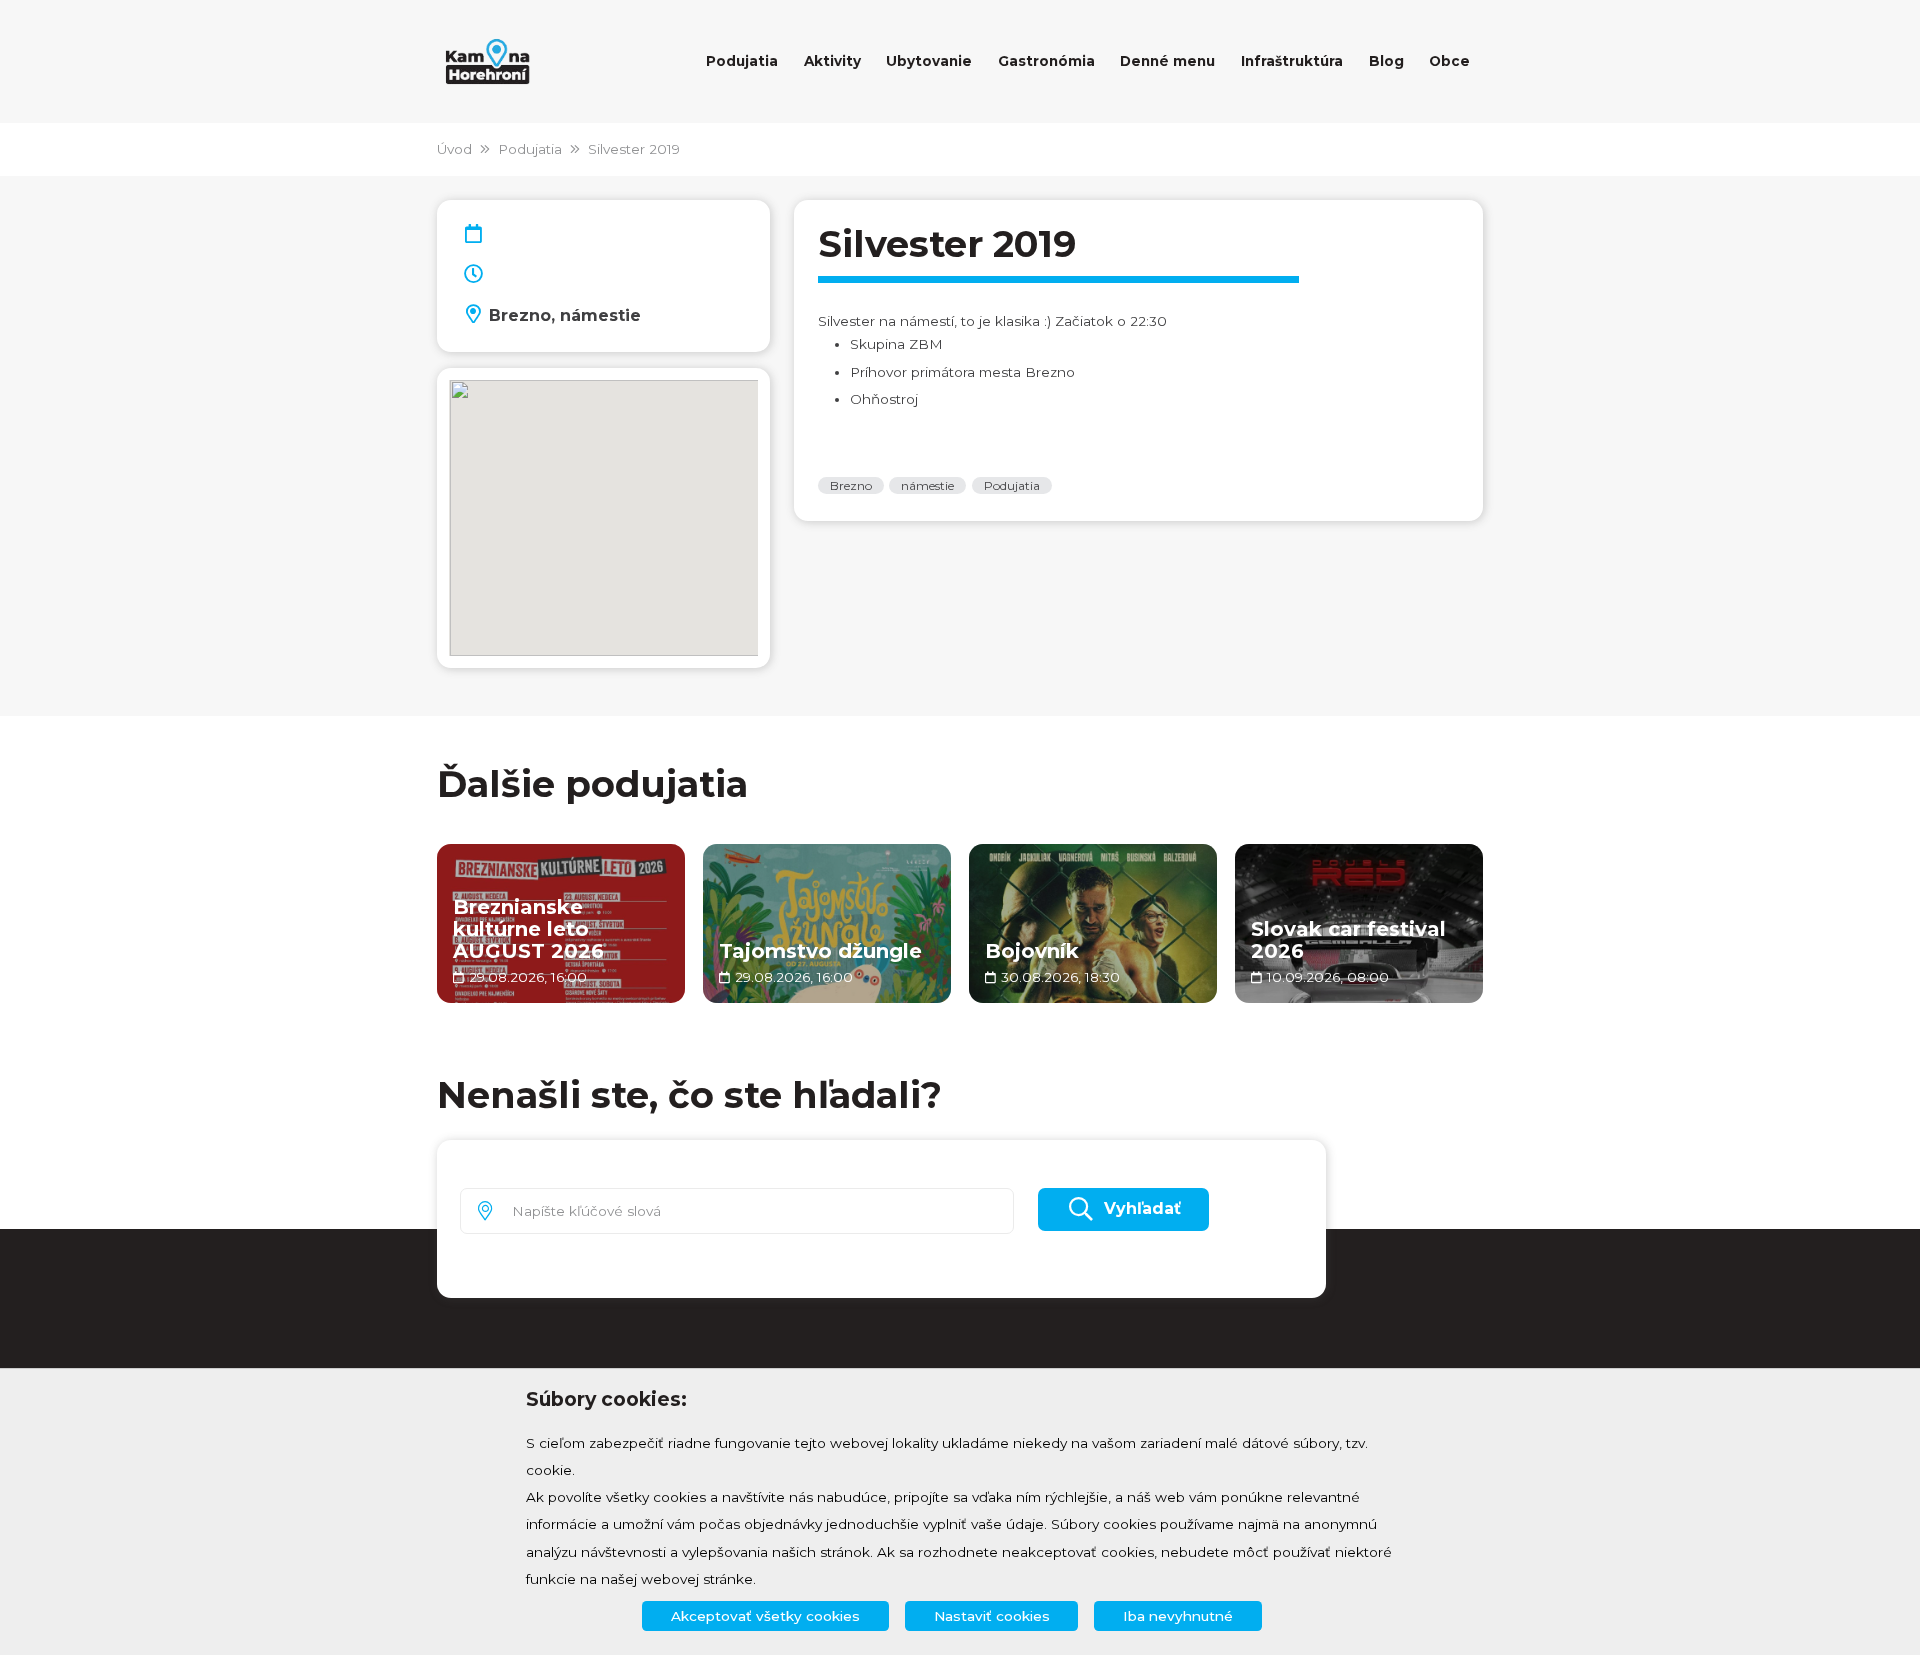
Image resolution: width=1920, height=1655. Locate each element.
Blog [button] (1386, 61)
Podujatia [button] (742, 61)
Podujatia (530, 149)
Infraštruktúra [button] (1292, 61)
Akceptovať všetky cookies (765, 1616)
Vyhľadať (1142, 1208)
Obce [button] (1449, 61)
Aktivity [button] (832, 61)
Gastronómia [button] (1046, 61)
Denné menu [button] (1167, 61)
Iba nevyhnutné (1178, 1616)
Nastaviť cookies (992, 1616)
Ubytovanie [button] (929, 61)
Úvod (454, 149)
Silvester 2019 (634, 149)
